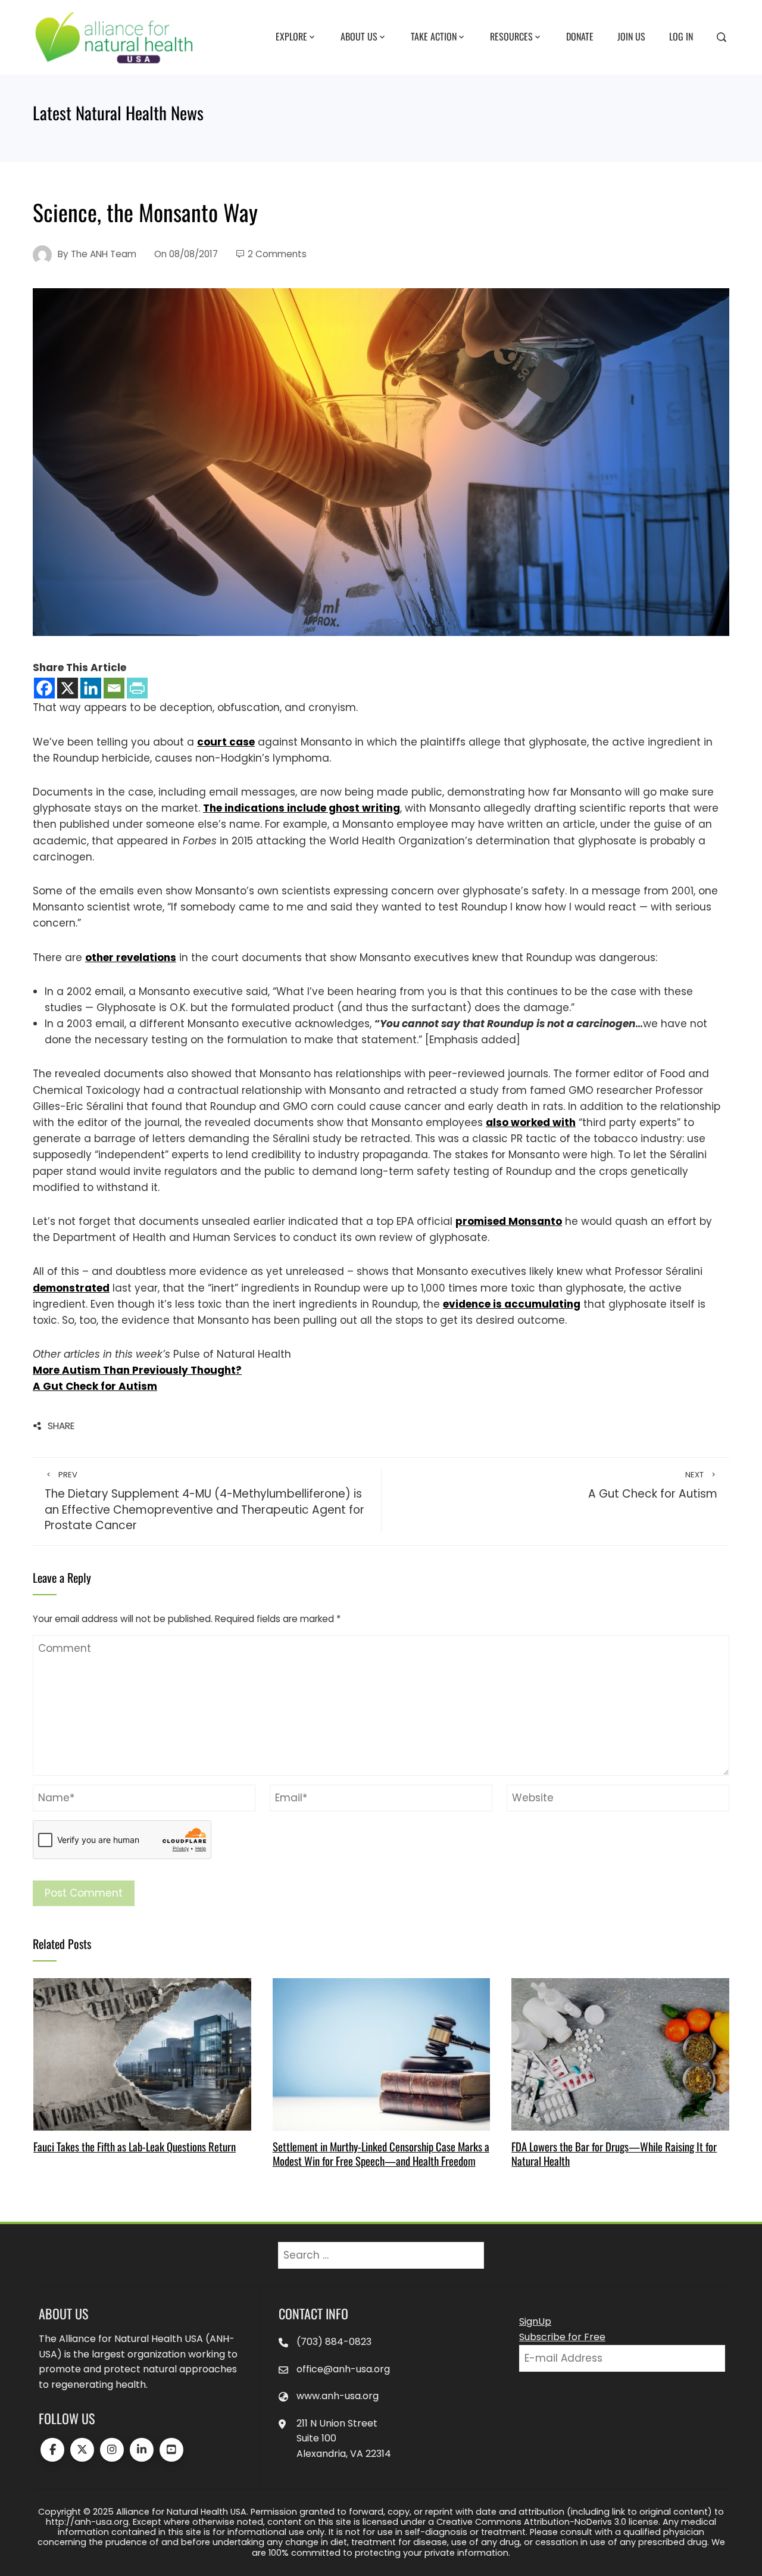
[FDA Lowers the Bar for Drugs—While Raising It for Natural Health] (620, 2053)
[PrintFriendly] (137, 688)
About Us (359, 36)
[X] (68, 688)
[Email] (114, 688)
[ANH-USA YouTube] (171, 2450)
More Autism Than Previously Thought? (137, 1370)
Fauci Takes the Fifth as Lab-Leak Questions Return (135, 2146)
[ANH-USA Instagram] (112, 2450)
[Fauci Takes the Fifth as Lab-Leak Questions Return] (142, 2053)
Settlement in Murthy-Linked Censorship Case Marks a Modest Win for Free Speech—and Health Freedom (381, 2154)
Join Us (631, 36)
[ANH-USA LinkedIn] (142, 2450)
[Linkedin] (91, 688)
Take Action (434, 36)
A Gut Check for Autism (95, 1386)
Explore (291, 36)
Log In (681, 36)
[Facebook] (44, 688)
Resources (511, 36)
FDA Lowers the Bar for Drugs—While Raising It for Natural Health (614, 2154)
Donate (580, 36)
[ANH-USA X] (82, 2450)
